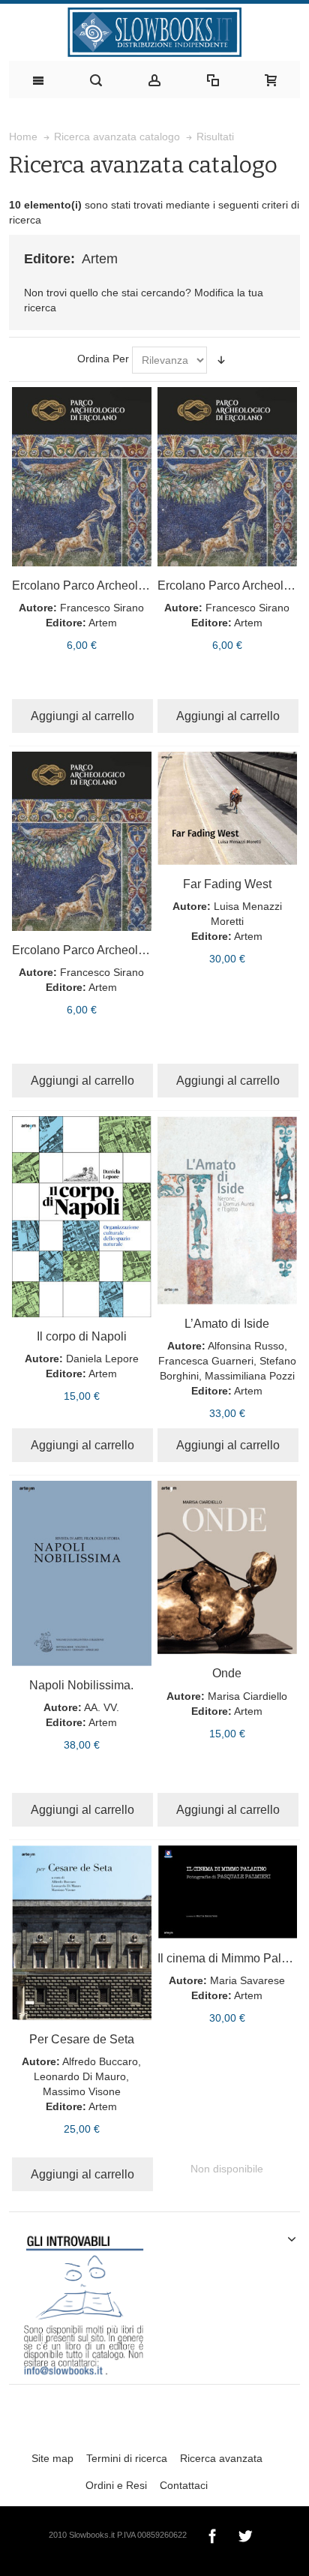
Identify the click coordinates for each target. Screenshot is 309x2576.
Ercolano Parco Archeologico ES (99, 950)
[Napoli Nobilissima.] (82, 1573)
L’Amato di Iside (227, 1323)
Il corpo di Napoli (82, 1336)
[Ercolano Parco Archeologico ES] (82, 841)
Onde (227, 1673)
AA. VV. (102, 1707)
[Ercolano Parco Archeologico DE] (227, 477)
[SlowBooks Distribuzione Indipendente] (155, 32)
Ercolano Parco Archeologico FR (99, 585)
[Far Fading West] (227, 808)
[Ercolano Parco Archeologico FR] (82, 477)
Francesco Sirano (102, 608)
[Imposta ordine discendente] (221, 360)
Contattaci (184, 2485)
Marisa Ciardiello (247, 1696)
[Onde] (227, 1567)
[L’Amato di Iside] (227, 1210)
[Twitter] (245, 2534)
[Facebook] (214, 2534)
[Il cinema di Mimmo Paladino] (227, 1892)
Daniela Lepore (102, 1359)
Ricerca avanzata (221, 2458)
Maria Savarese (247, 1980)
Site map (52, 2458)
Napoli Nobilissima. (81, 1685)
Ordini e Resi (116, 2485)
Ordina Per (103, 359)
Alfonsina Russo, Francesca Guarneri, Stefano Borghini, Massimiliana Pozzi (227, 1361)
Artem (103, 623)
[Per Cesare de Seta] (82, 1933)
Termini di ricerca (127, 2458)
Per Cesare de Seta (82, 2039)
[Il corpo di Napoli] (82, 1217)
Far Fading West (227, 884)
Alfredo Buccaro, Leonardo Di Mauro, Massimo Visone (87, 2076)
